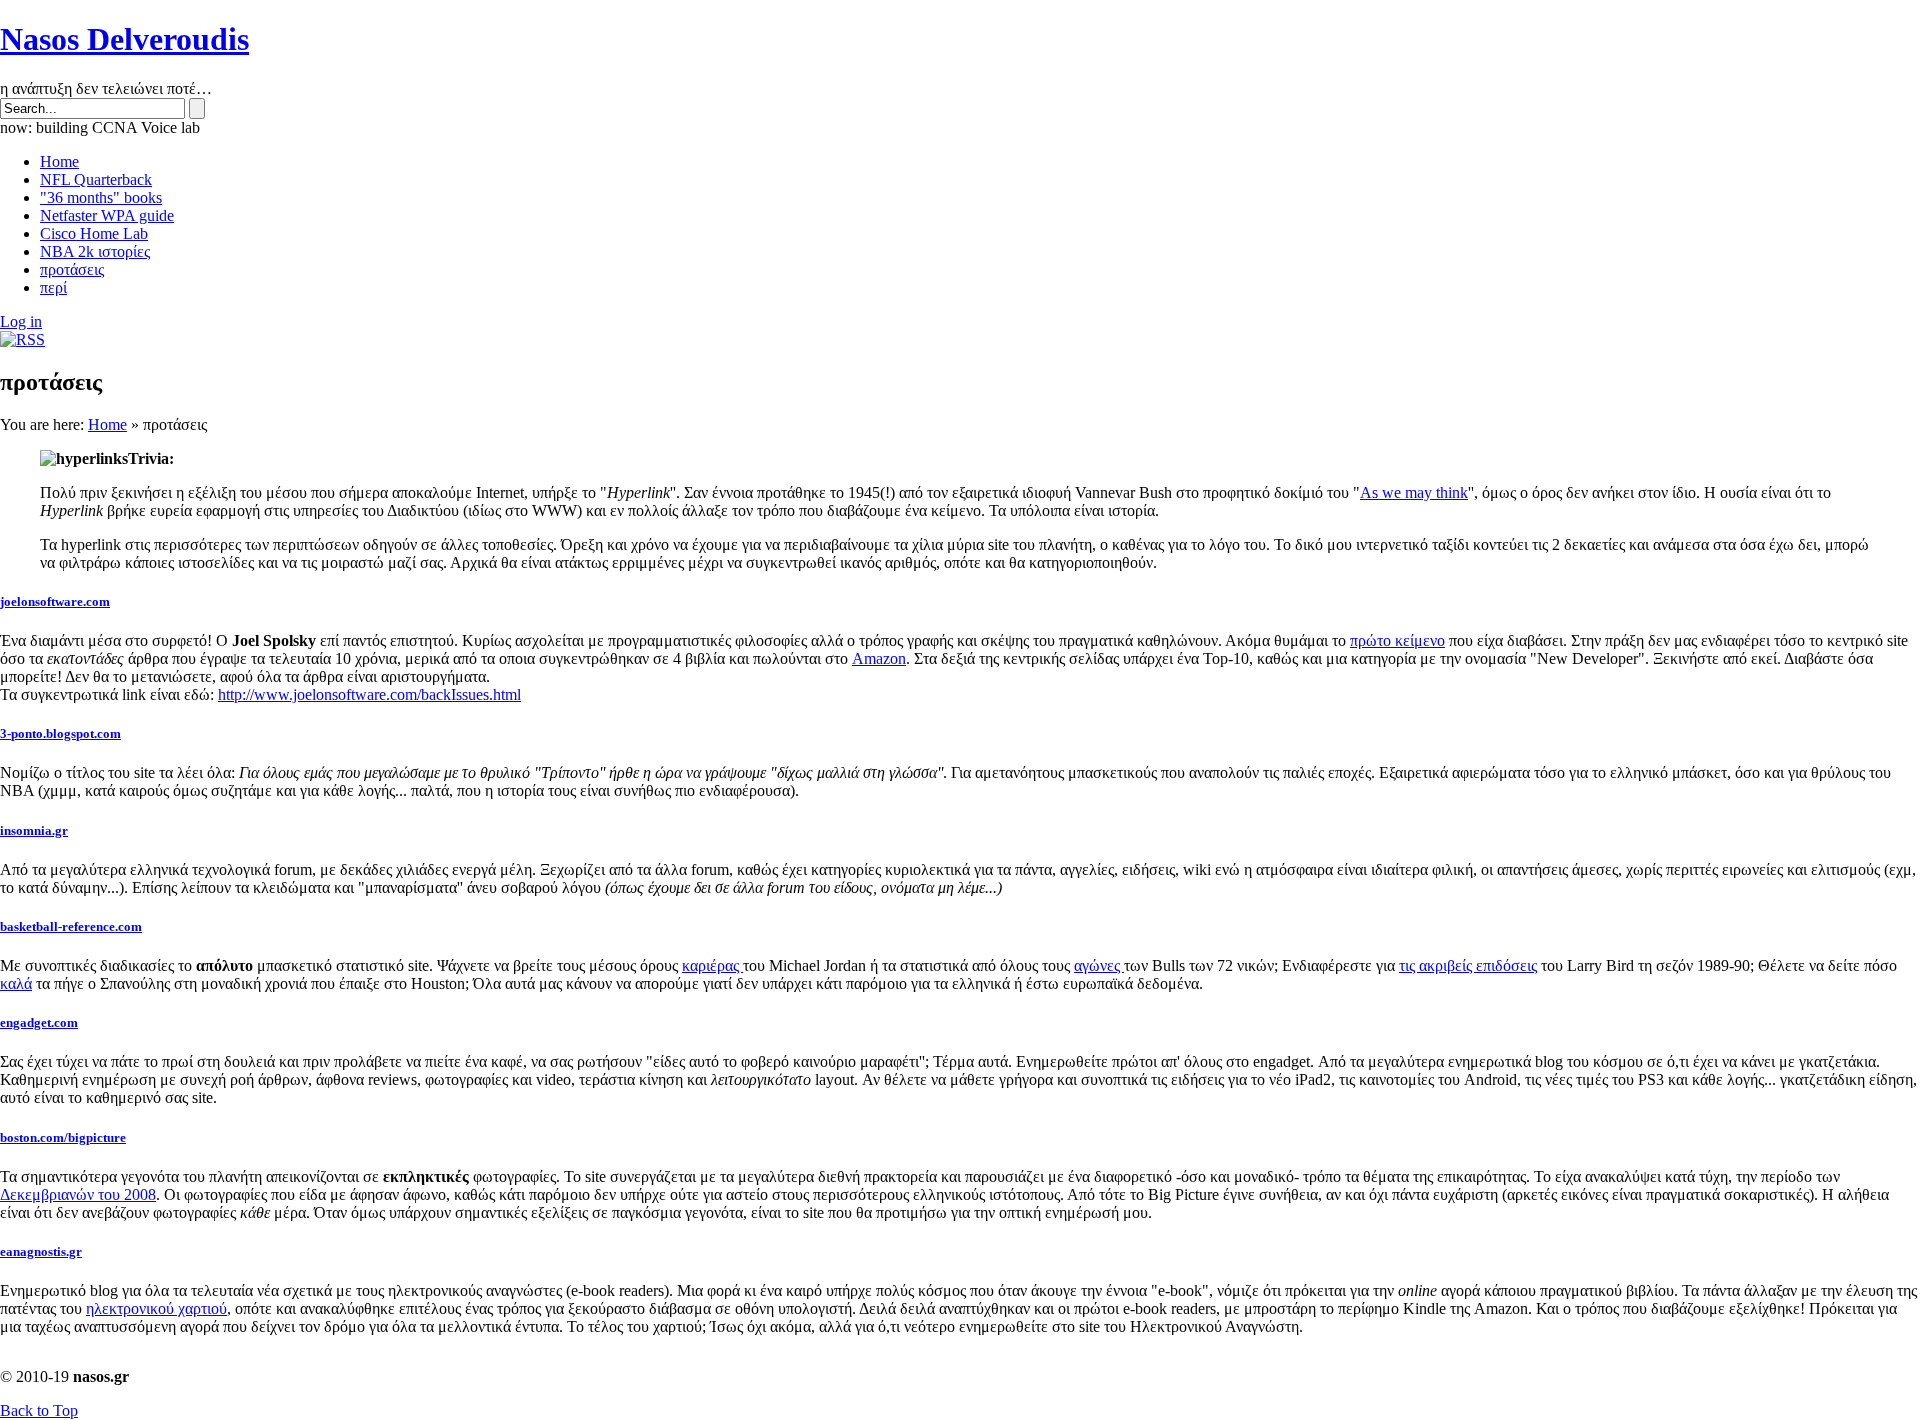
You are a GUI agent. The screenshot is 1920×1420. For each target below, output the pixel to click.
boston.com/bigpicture (63, 1137)
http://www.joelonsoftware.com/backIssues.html (369, 694)
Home (107, 424)
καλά (16, 983)
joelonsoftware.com (55, 601)
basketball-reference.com (71, 926)
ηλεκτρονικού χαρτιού (156, 1308)
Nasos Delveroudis (124, 39)
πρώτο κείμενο (1397, 640)
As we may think (1414, 492)
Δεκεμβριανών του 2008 (78, 1194)
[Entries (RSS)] (22, 339)
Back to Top (39, 1410)
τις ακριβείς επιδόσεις (1468, 965)
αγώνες (1099, 965)
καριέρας (712, 965)
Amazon (879, 658)
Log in (21, 321)
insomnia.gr (34, 830)
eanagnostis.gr (41, 1251)
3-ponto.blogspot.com (60, 733)
